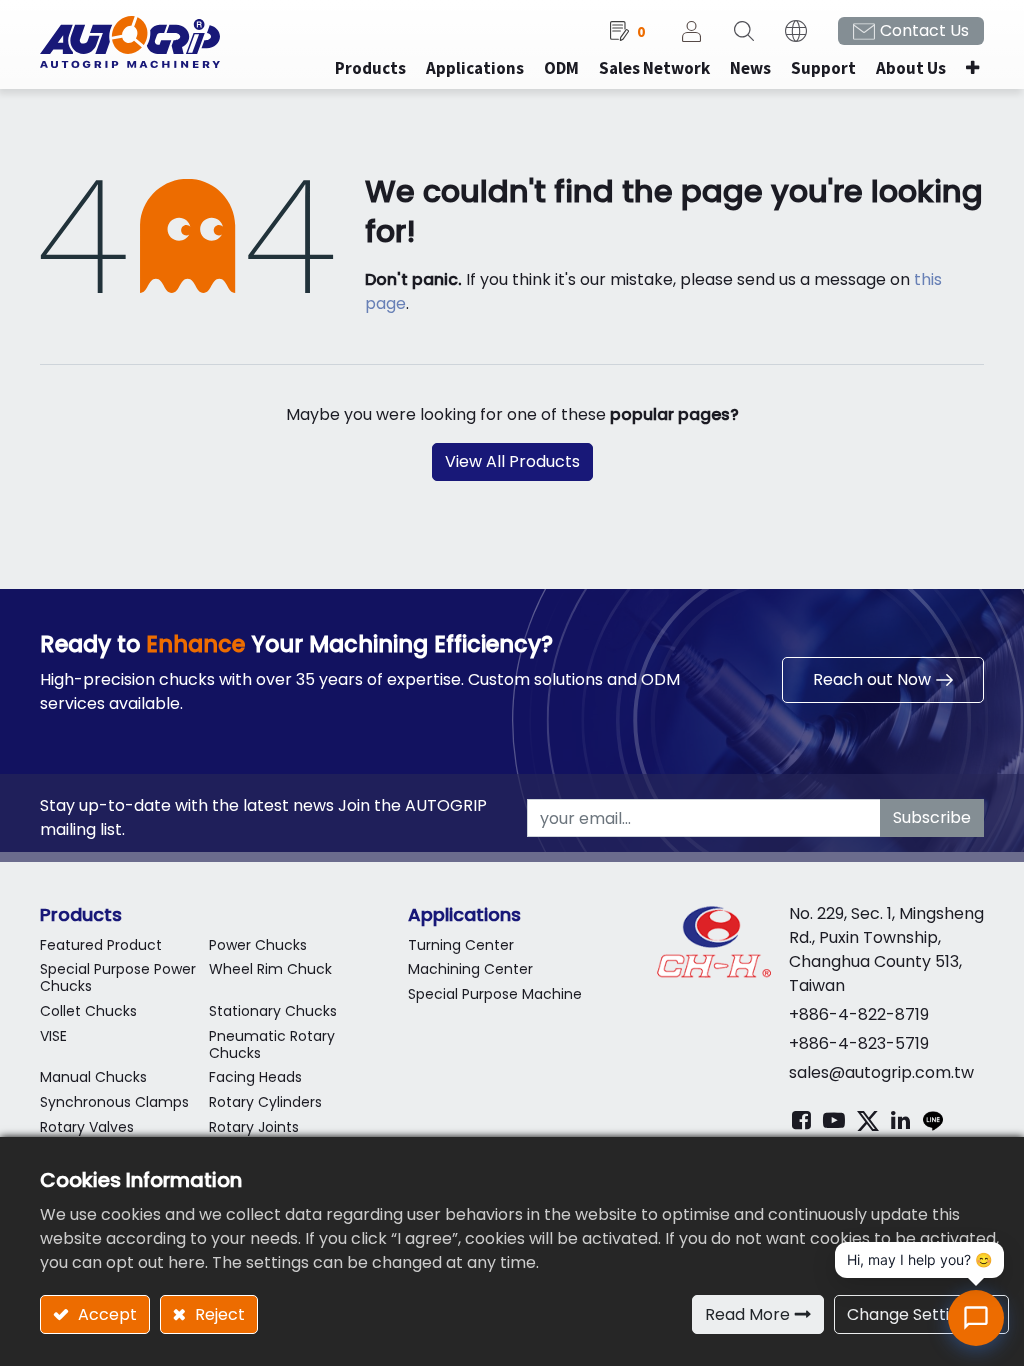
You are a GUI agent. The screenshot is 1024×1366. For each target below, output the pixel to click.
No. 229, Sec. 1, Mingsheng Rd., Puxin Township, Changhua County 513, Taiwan (886, 949)
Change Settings (912, 1314)
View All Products (512, 461)
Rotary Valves (87, 1127)
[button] (972, 69)
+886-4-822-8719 (859, 1014)
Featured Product (101, 945)
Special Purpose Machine (495, 994)
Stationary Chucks (273, 1011)
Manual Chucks (93, 1077)
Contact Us (924, 30)
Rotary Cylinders (265, 1102)
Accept (105, 1314)
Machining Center (470, 969)
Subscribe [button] (932, 817)
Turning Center (461, 945)
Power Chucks (258, 945)
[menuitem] (475, 69)
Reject (218, 1314)
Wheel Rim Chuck (270, 969)
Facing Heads (255, 1077)
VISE (53, 1036)
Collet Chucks (88, 1011)
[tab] (209, 914)
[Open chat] (976, 1318)
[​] (801, 1120)
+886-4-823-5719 (859, 1043)
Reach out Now (872, 679)
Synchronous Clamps (114, 1102)
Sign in (692, 31)
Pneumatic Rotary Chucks (272, 1044)
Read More (747, 1314)
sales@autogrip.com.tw (881, 1072)
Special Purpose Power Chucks (118, 977)
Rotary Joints (254, 1127)
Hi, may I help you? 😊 (919, 1259)
